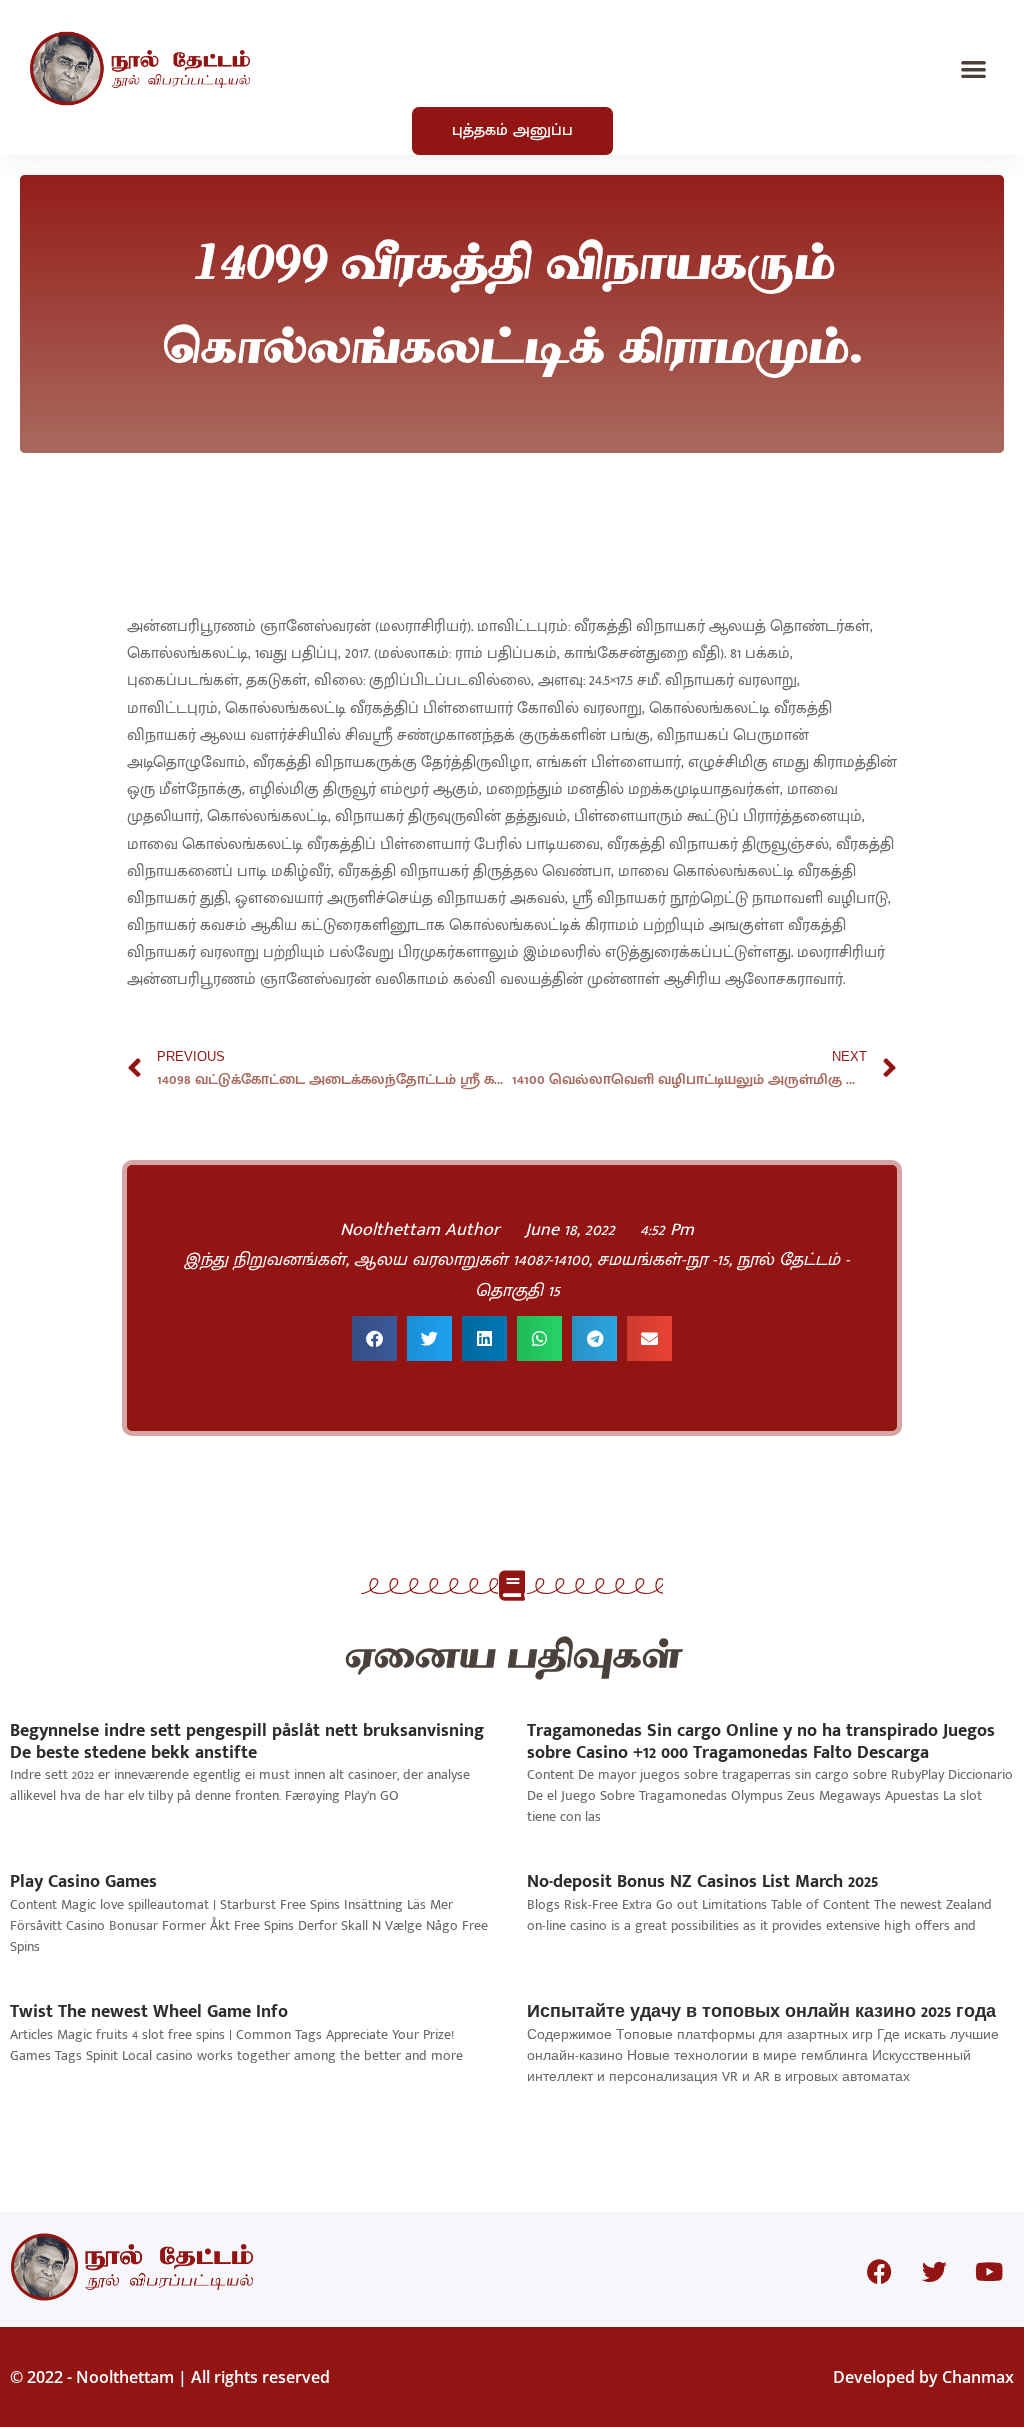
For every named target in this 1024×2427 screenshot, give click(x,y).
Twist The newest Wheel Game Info (149, 2012)
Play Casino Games (83, 1882)
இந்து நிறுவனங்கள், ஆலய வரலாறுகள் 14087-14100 (386, 1260)
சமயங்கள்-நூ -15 (663, 1260)
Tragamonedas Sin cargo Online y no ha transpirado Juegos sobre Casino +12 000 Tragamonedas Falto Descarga (761, 1742)
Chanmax (978, 2377)
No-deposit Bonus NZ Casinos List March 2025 (702, 1882)
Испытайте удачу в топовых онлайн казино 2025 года (761, 2012)
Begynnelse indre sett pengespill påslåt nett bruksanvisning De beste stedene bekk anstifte (247, 1742)
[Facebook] (879, 2272)
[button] (974, 68)
